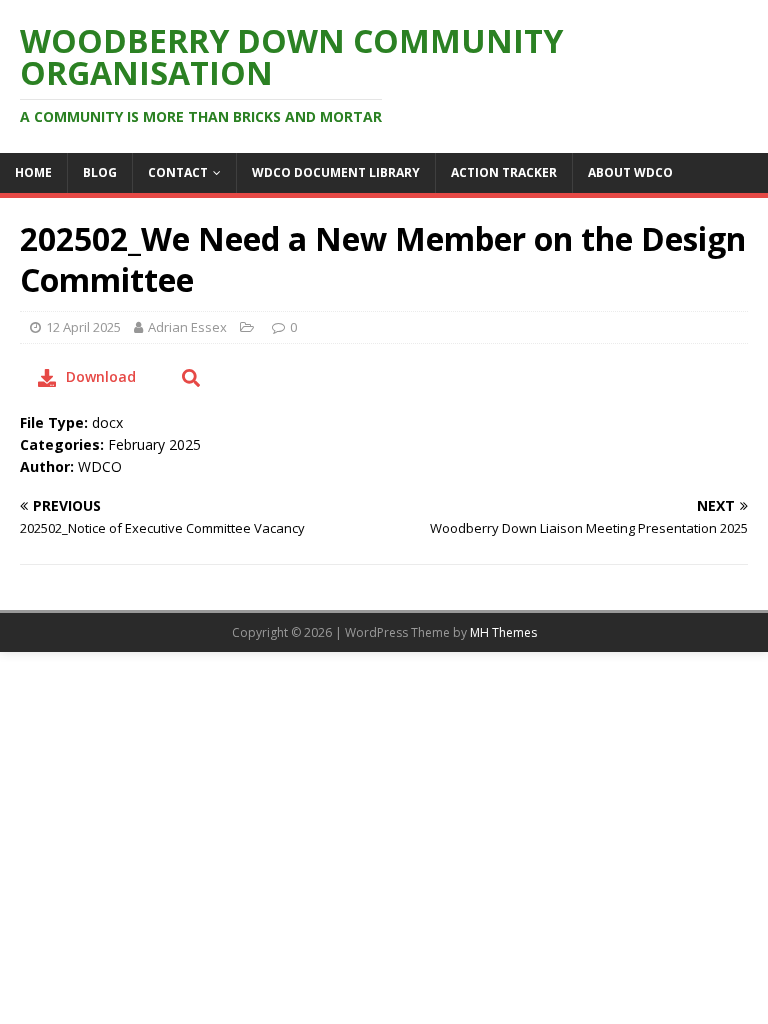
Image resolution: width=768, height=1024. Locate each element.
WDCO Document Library (336, 172)
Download (101, 376)
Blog (100, 172)
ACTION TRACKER (504, 172)
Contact (178, 172)
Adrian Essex (187, 327)
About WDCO (630, 172)
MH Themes (503, 632)
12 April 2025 (83, 327)
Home (33, 172)
